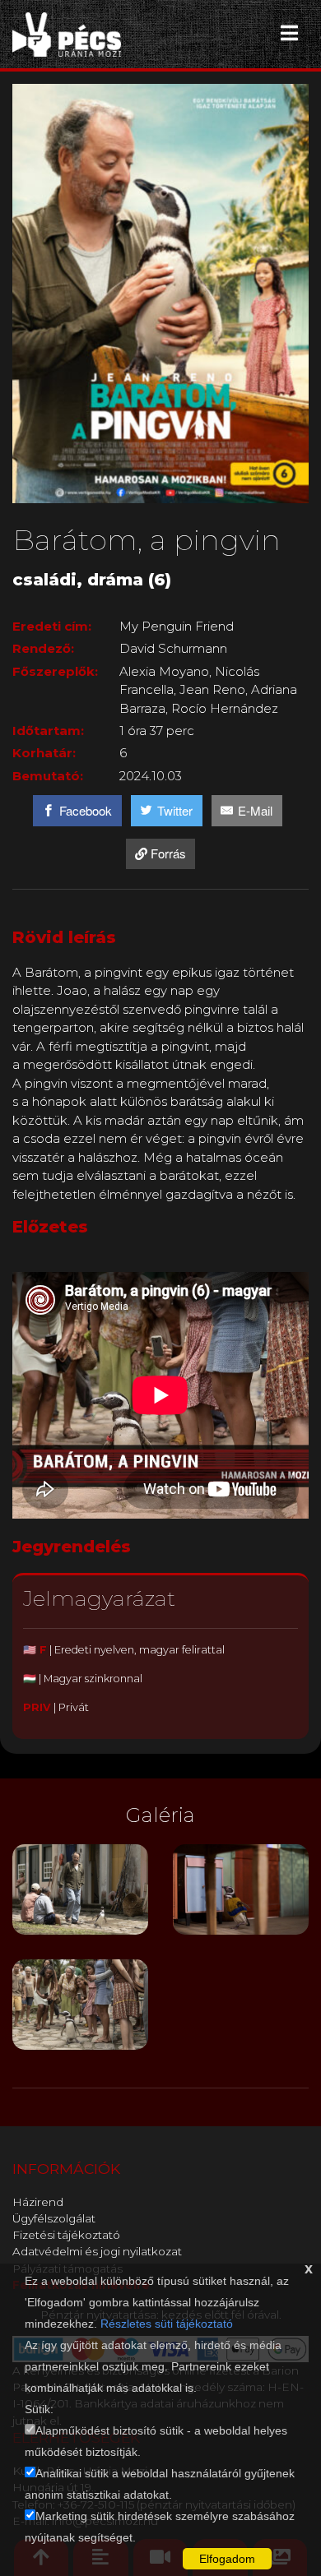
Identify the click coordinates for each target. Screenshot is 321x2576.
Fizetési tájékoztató (66, 2235)
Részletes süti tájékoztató (167, 2324)
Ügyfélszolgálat (54, 2218)
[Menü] (289, 33)
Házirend (38, 2202)
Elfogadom (227, 2559)
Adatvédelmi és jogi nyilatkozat (97, 2251)
